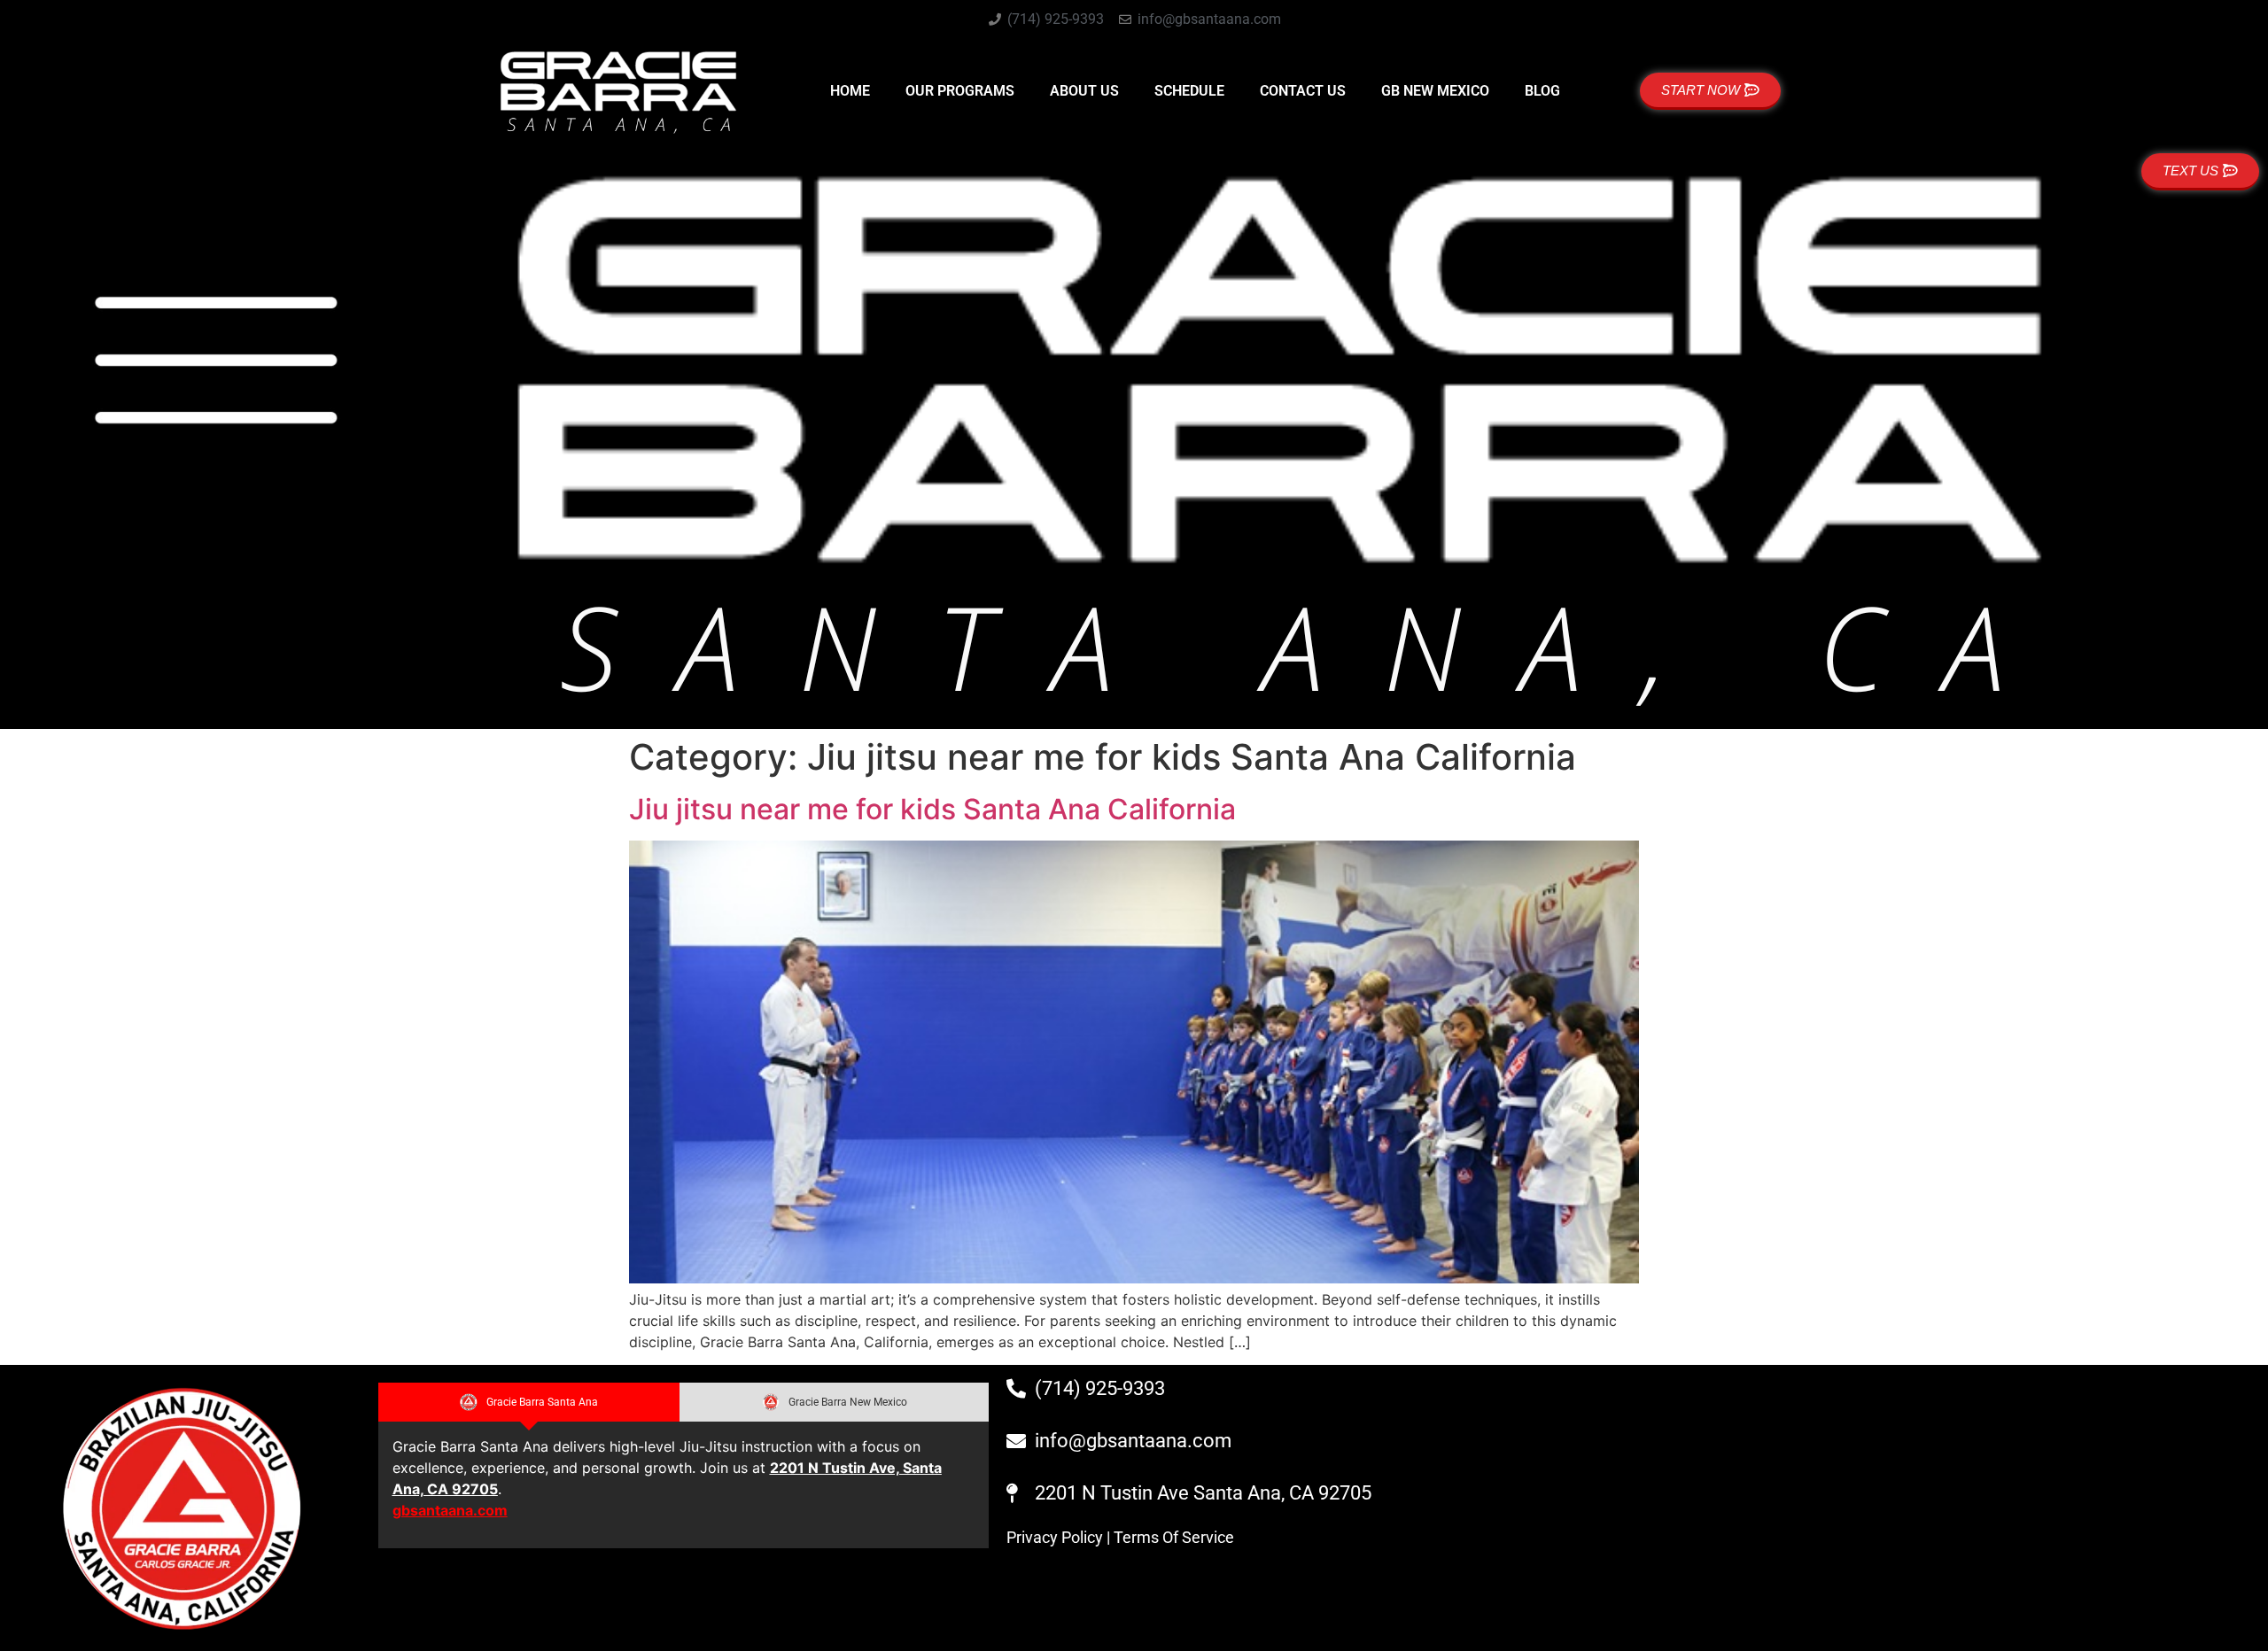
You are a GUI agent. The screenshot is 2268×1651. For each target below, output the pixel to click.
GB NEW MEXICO (1435, 91)
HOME (850, 91)
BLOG (1542, 91)
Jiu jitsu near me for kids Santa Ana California (932, 809)
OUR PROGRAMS (960, 91)
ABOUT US (1084, 91)
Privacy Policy (1055, 1537)
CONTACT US (1303, 91)
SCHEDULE (1189, 91)
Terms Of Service (1174, 1537)
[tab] (529, 1402)
